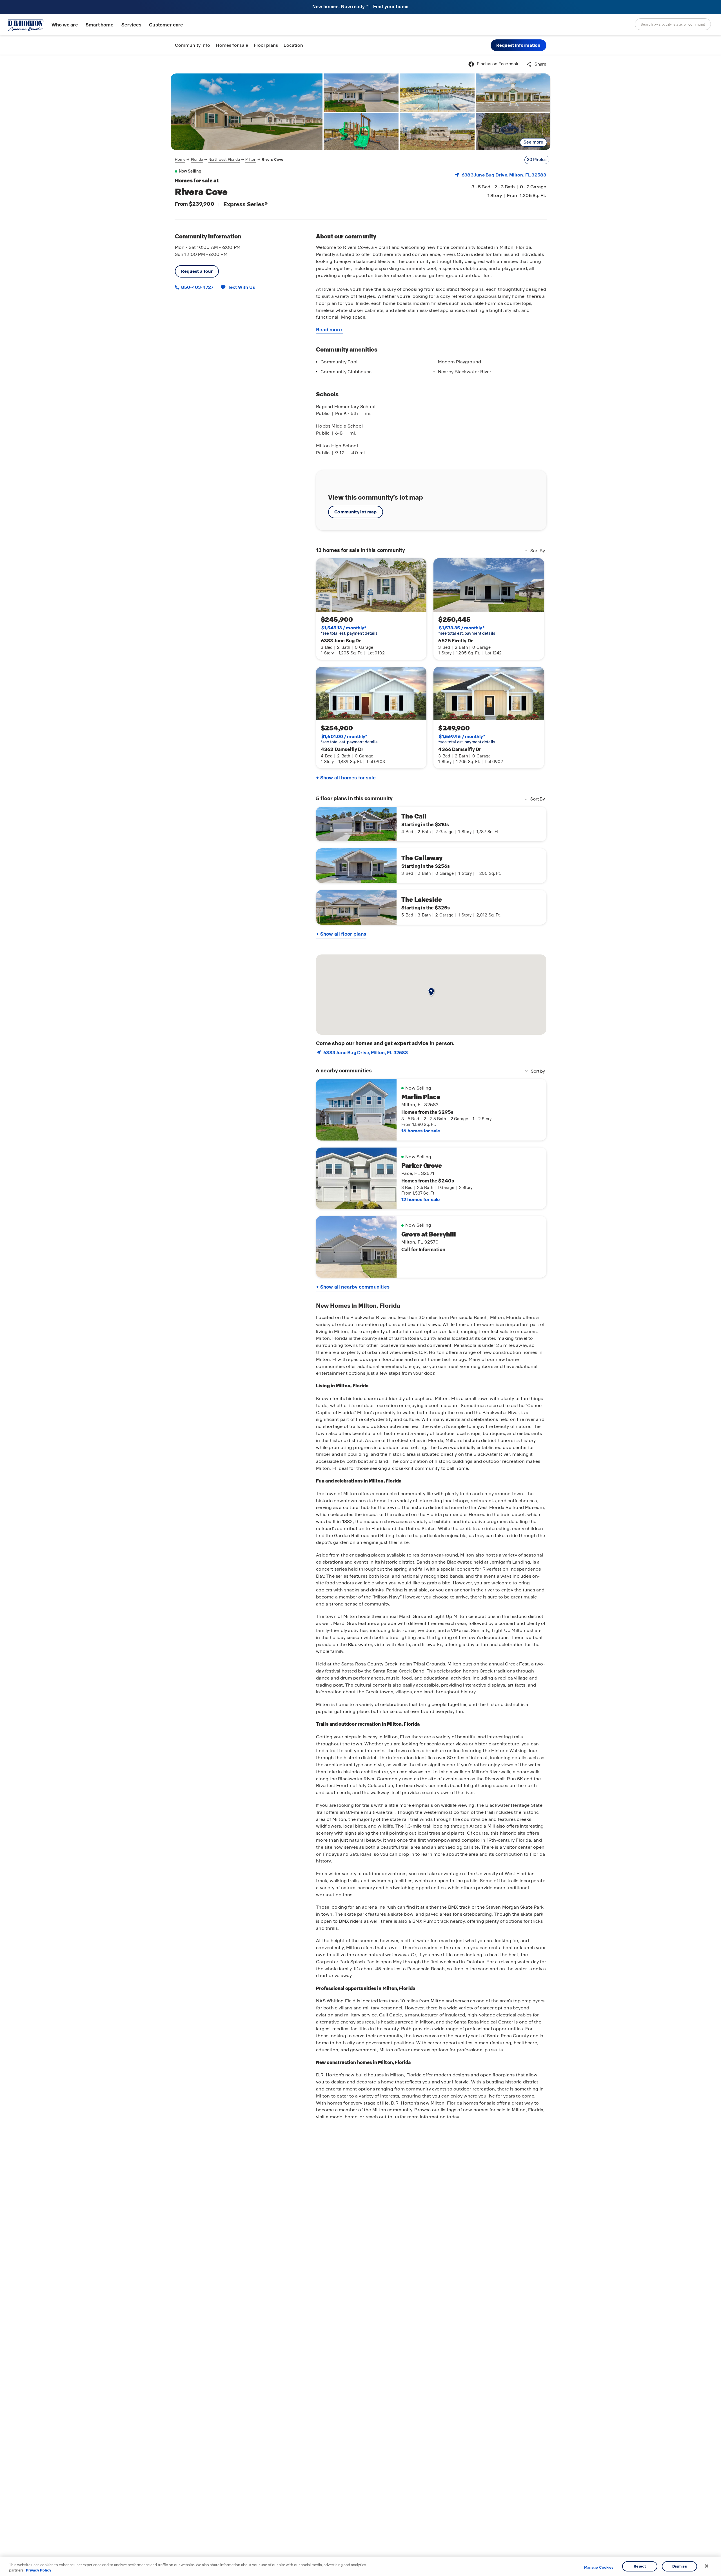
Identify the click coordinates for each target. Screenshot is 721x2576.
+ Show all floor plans (341, 934)
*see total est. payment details (349, 630)
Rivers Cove (272, 159)
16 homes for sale (421, 1131)
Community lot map (356, 512)
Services (131, 25)
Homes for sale (232, 45)
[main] (360, 1315)
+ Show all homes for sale (346, 778)
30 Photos (537, 160)
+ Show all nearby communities (353, 1287)
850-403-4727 (197, 287)
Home (180, 159)
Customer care (166, 25)
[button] (519, 45)
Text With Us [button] (242, 287)
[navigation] (229, 160)
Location (293, 45)
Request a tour (197, 271)
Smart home (100, 25)
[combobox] (673, 24)
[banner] (360, 7)
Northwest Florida (224, 159)
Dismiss (680, 2566)
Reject (640, 2566)
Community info (193, 45)
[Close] (707, 2566)
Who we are (65, 25)
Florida (197, 159)
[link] (247, 112)
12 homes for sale (420, 1199)
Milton (251, 159)
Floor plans (266, 45)
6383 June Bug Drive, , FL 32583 (504, 175)
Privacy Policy (39, 2570)
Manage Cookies (599, 2568)
